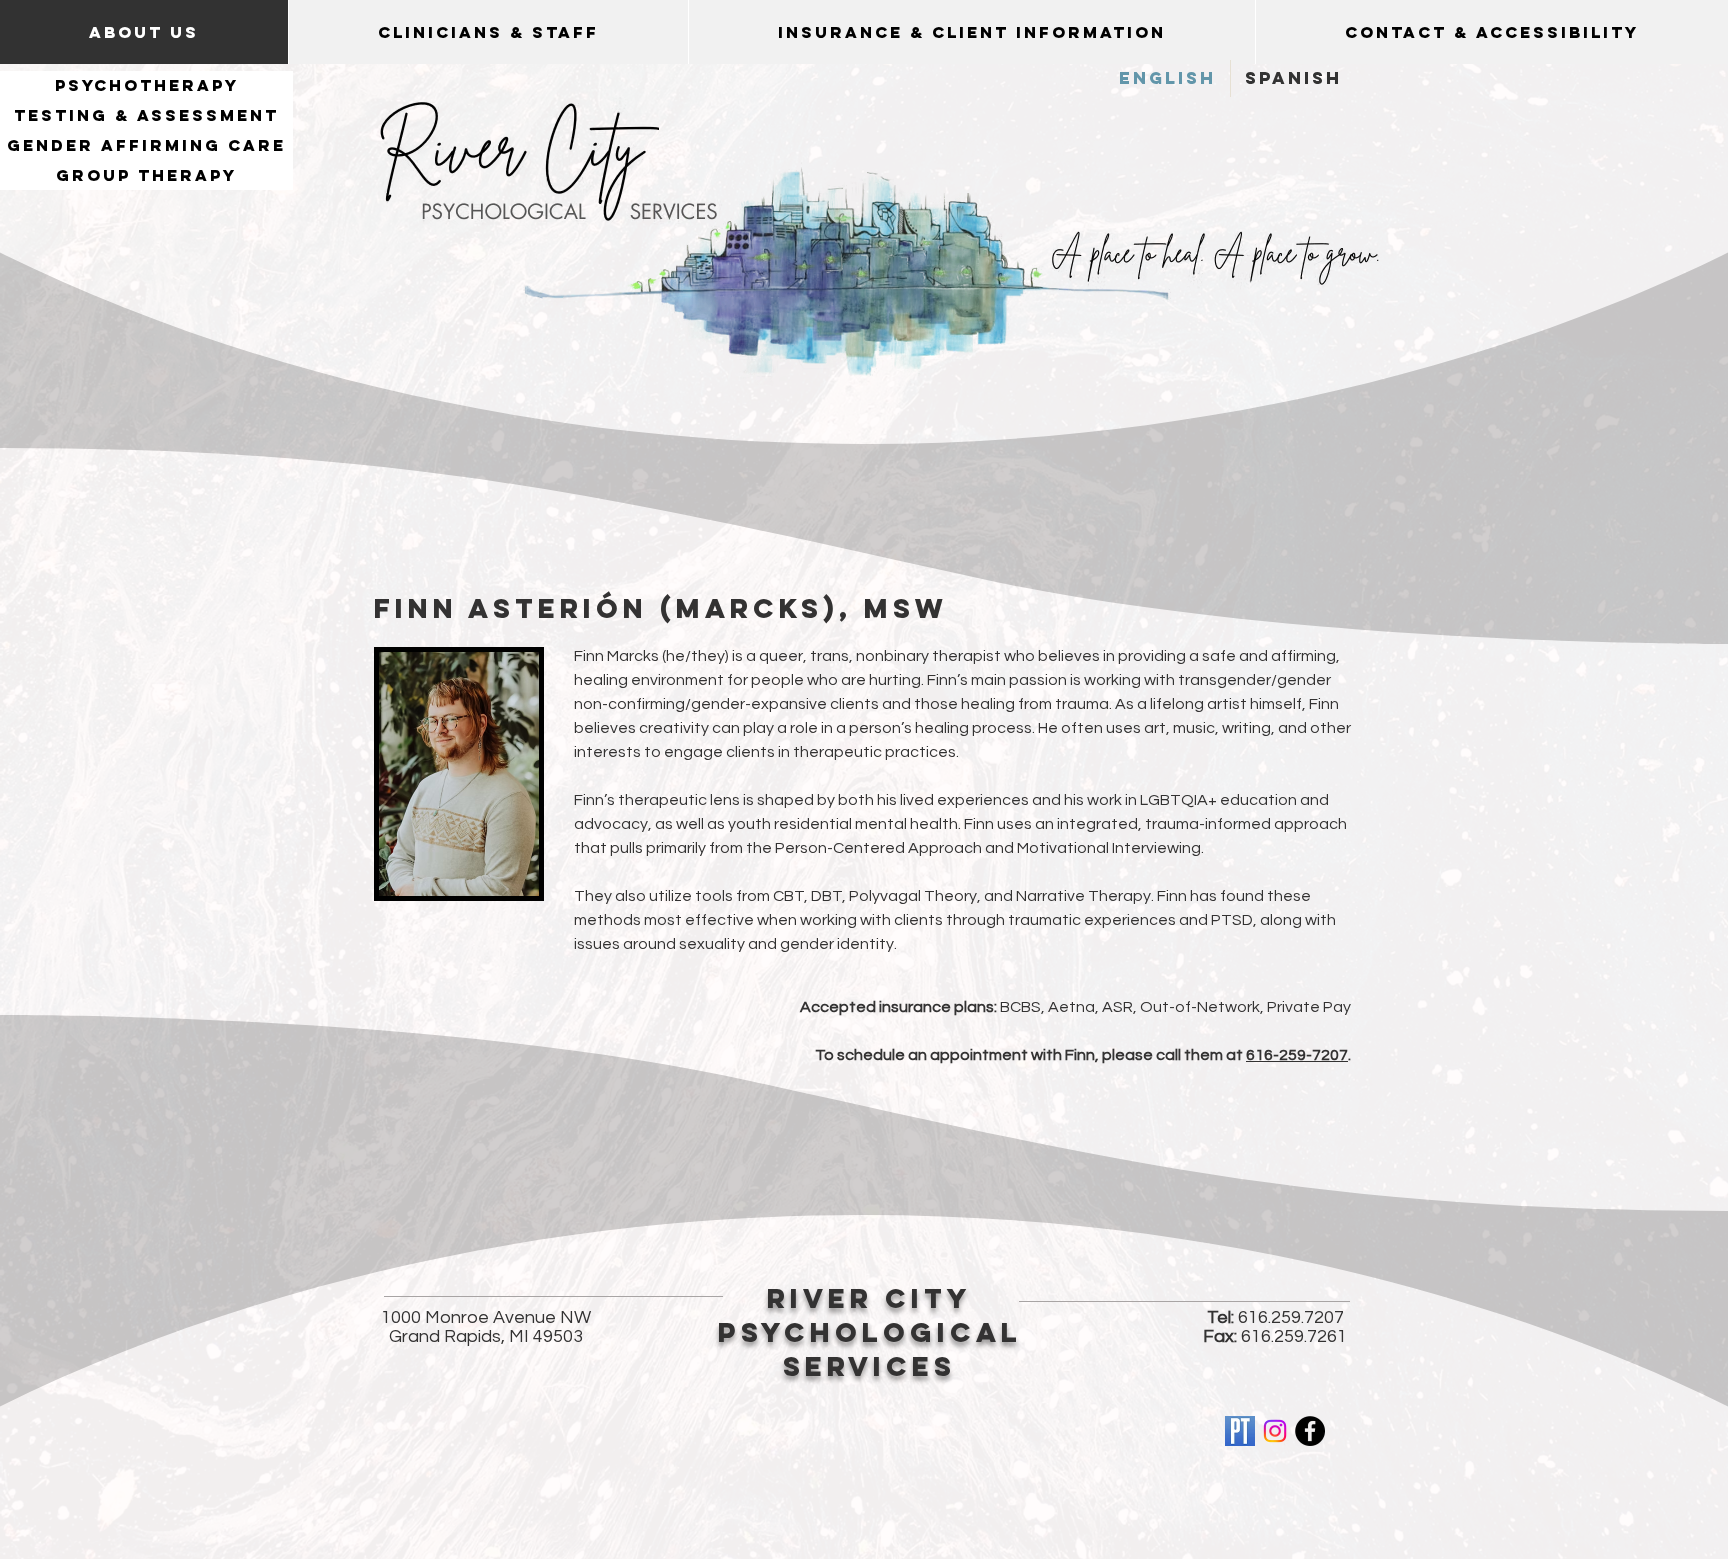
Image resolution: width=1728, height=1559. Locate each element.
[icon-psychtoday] (1240, 1431)
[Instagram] (1275, 1431)
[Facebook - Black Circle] (1310, 1431)
